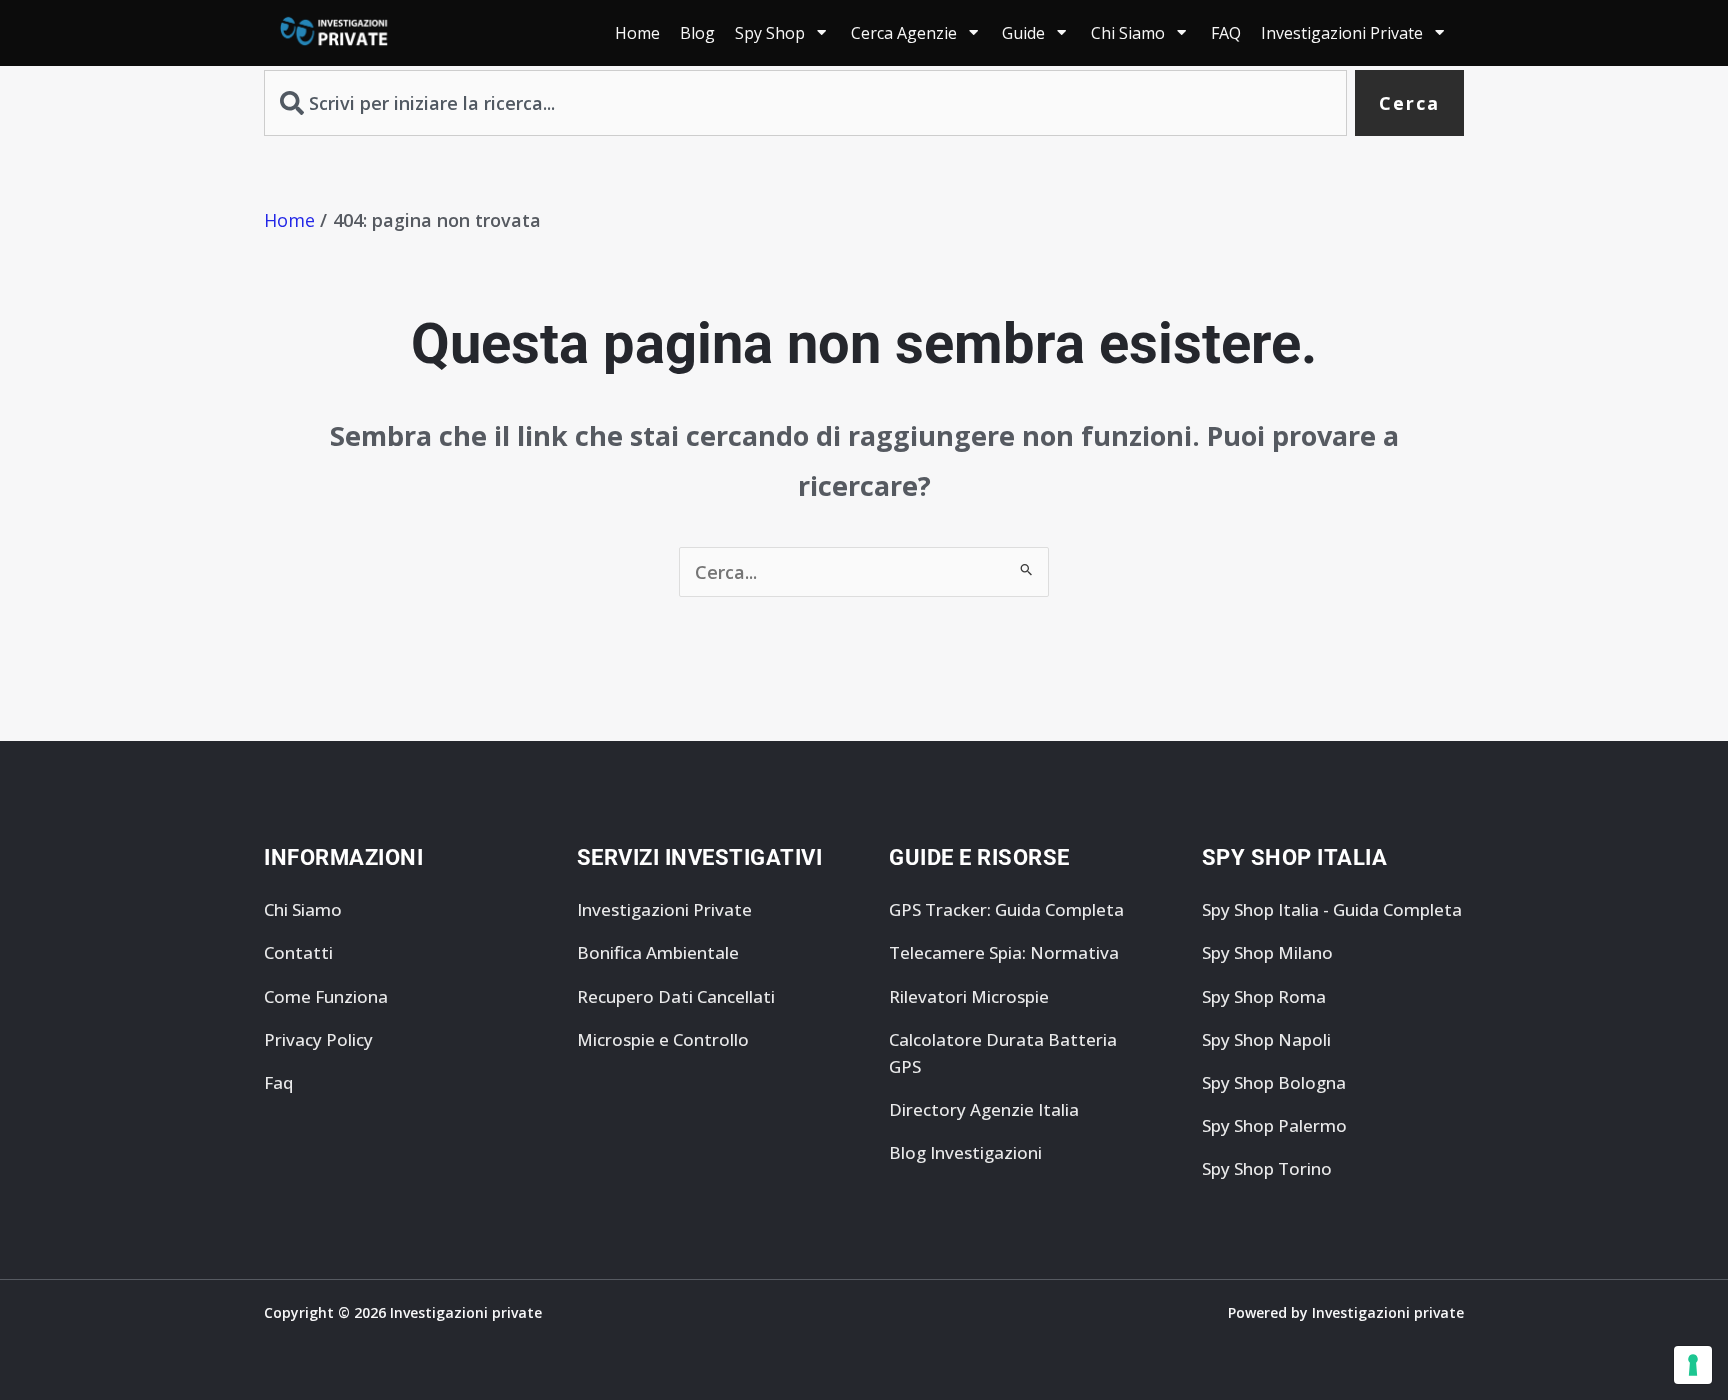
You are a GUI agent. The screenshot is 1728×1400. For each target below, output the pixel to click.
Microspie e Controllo (663, 1039)
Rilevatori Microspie (969, 996)
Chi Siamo (303, 909)
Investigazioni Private (664, 909)
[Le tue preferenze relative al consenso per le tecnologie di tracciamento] (1693, 1365)
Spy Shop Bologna (1274, 1082)
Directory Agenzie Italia (984, 1109)
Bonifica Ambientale (658, 952)
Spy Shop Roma (1264, 996)
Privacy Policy (318, 1039)
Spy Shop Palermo (1274, 1125)
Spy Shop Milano (1267, 952)
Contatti (298, 952)
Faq (278, 1082)
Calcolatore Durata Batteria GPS (1003, 1053)
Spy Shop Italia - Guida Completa (1332, 909)
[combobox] (805, 103)
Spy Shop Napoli (1266, 1039)
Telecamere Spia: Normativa (1004, 952)
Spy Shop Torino (1267, 1168)
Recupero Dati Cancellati (676, 996)
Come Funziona (326, 996)
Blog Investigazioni (965, 1152)
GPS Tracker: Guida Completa (1006, 909)
